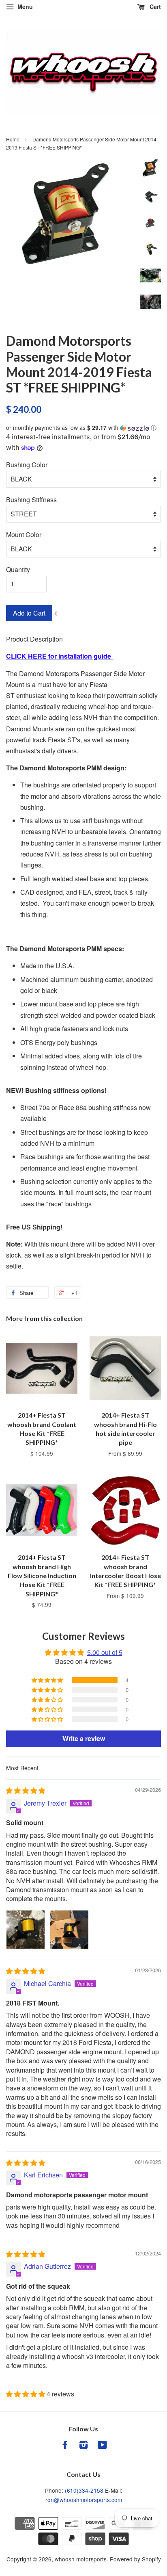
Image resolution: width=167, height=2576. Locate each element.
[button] (83, 428)
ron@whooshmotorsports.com (84, 2500)
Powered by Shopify (135, 2559)
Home (13, 139)
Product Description (34, 639)
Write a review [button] (84, 1738)
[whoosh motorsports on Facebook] (65, 2446)
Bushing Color (27, 465)
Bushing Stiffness (31, 500)
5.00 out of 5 (105, 1652)
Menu (24, 7)
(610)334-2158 (84, 2490)
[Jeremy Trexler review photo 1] (26, 1930)
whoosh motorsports (81, 2559)
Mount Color (24, 534)
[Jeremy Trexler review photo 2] (69, 1930)
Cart (154, 7)
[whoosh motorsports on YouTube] (102, 2446)
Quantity (18, 569)
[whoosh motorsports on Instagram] (83, 2446)
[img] (26, 1790)
